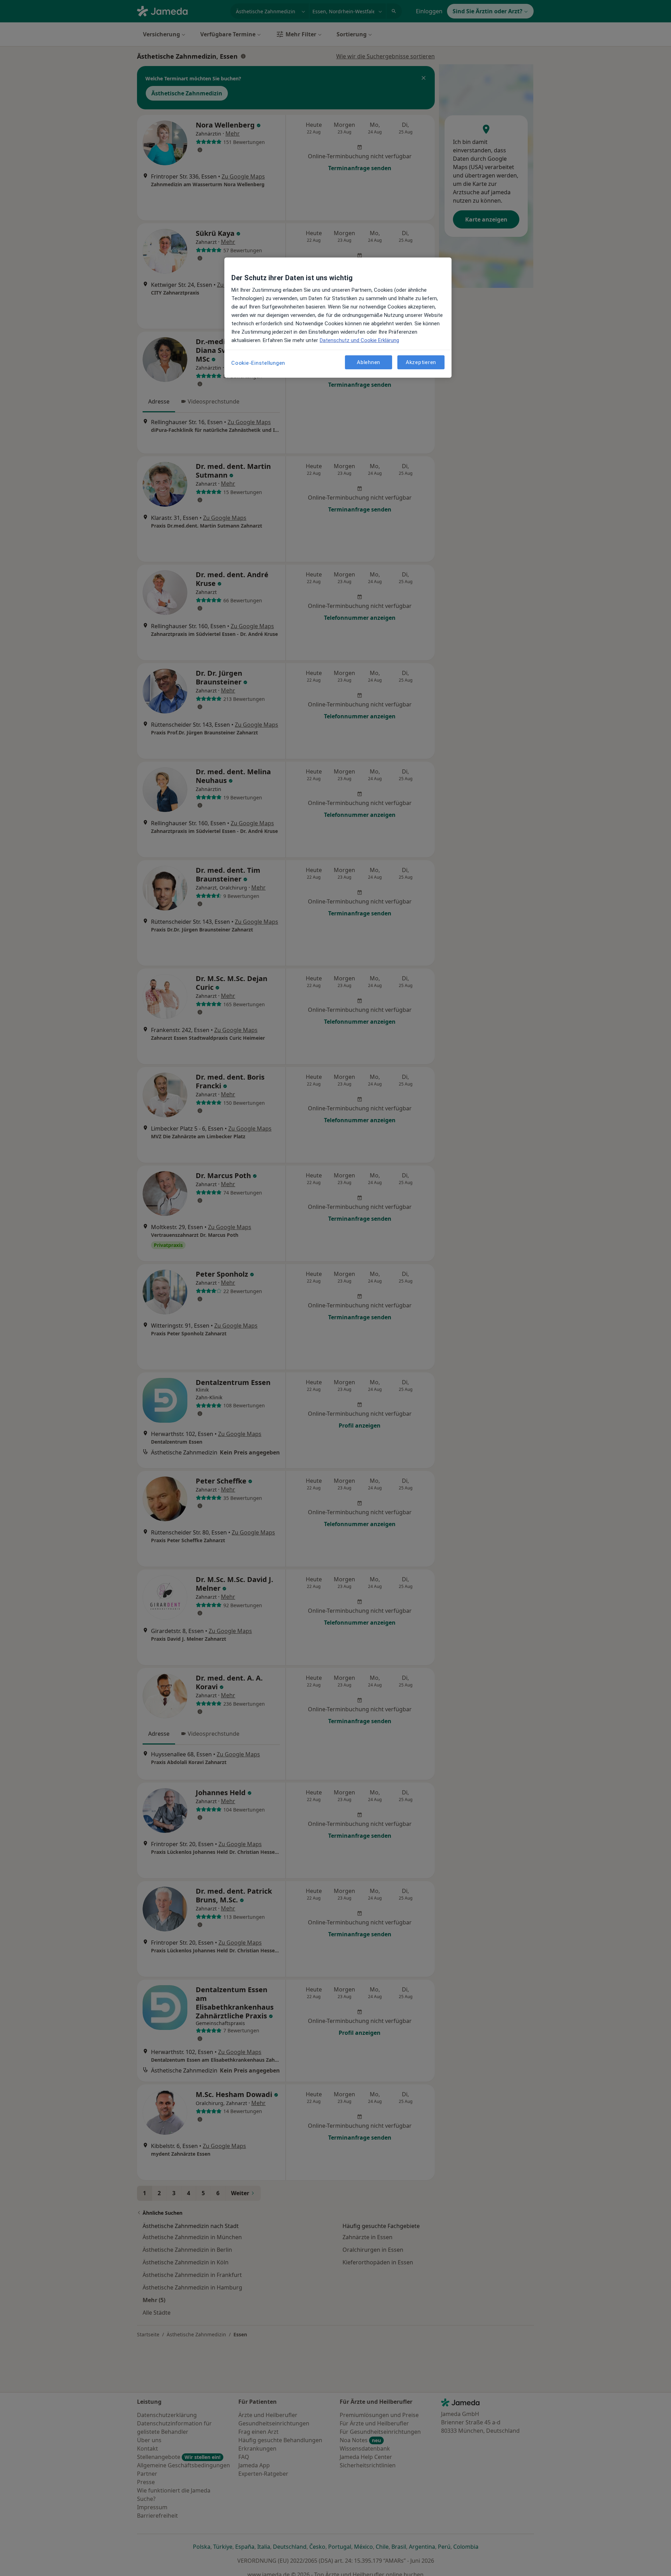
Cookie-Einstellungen (258, 363)
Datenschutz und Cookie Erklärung (359, 340)
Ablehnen (369, 362)
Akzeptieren (421, 362)
